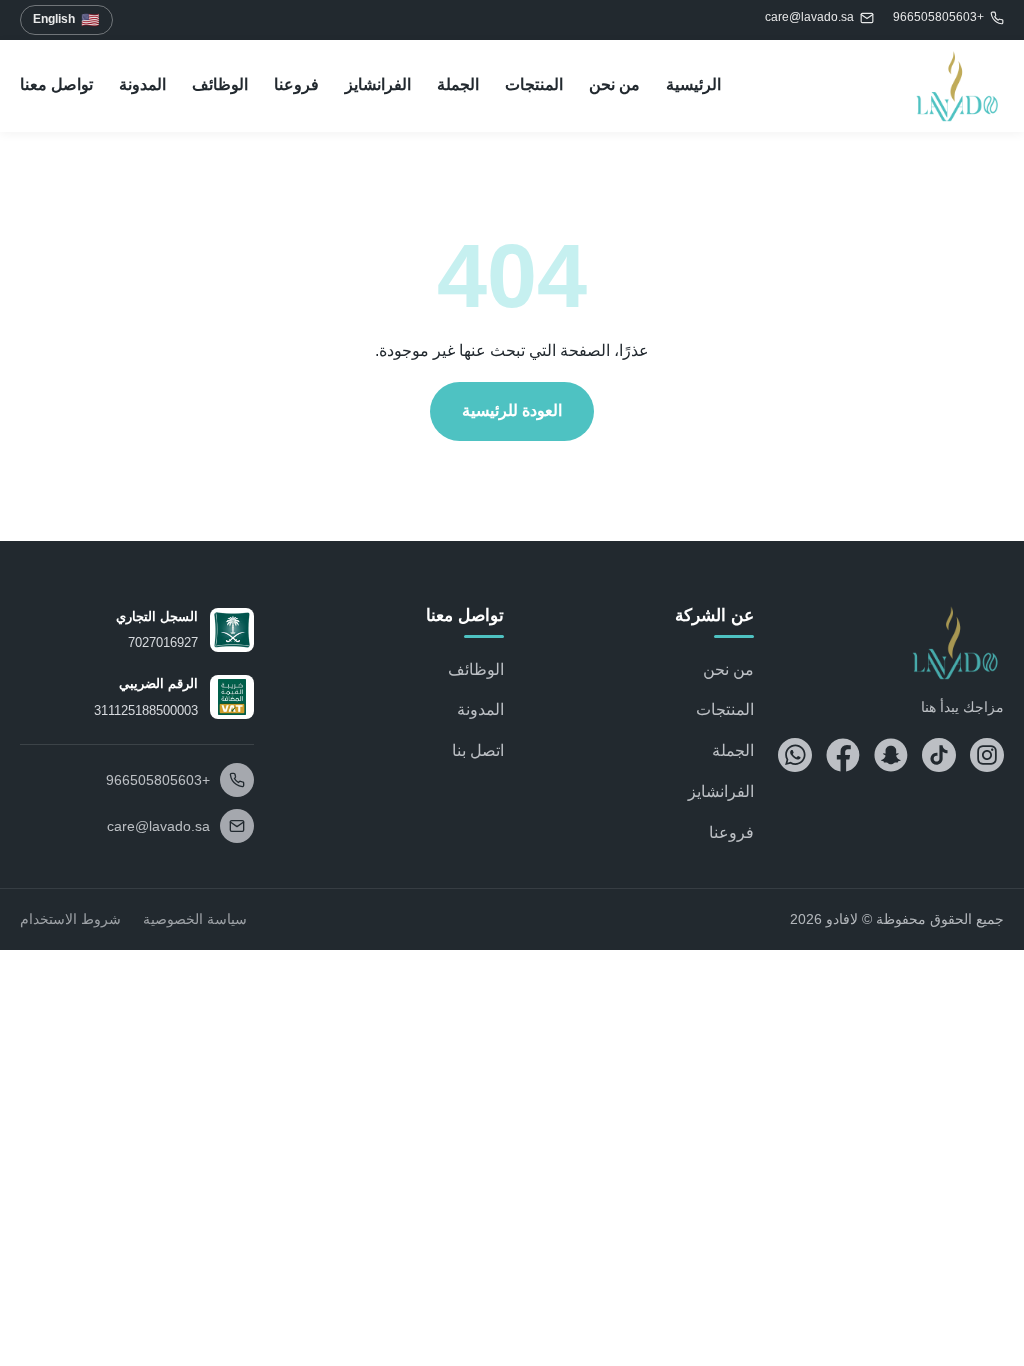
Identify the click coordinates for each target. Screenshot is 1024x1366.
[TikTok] (939, 755)
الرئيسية (693, 84)
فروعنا (296, 84)
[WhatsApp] (795, 755)
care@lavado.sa (809, 17)
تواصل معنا (56, 84)
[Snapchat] (891, 755)
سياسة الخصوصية (195, 919)
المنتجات (534, 84)
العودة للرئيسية (512, 410)
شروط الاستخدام (70, 919)
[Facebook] (843, 755)
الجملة (458, 84)
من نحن (614, 84)
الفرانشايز (378, 84)
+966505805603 (938, 17)
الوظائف (220, 84)
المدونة (142, 84)
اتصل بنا (478, 750)
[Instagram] (987, 755)
